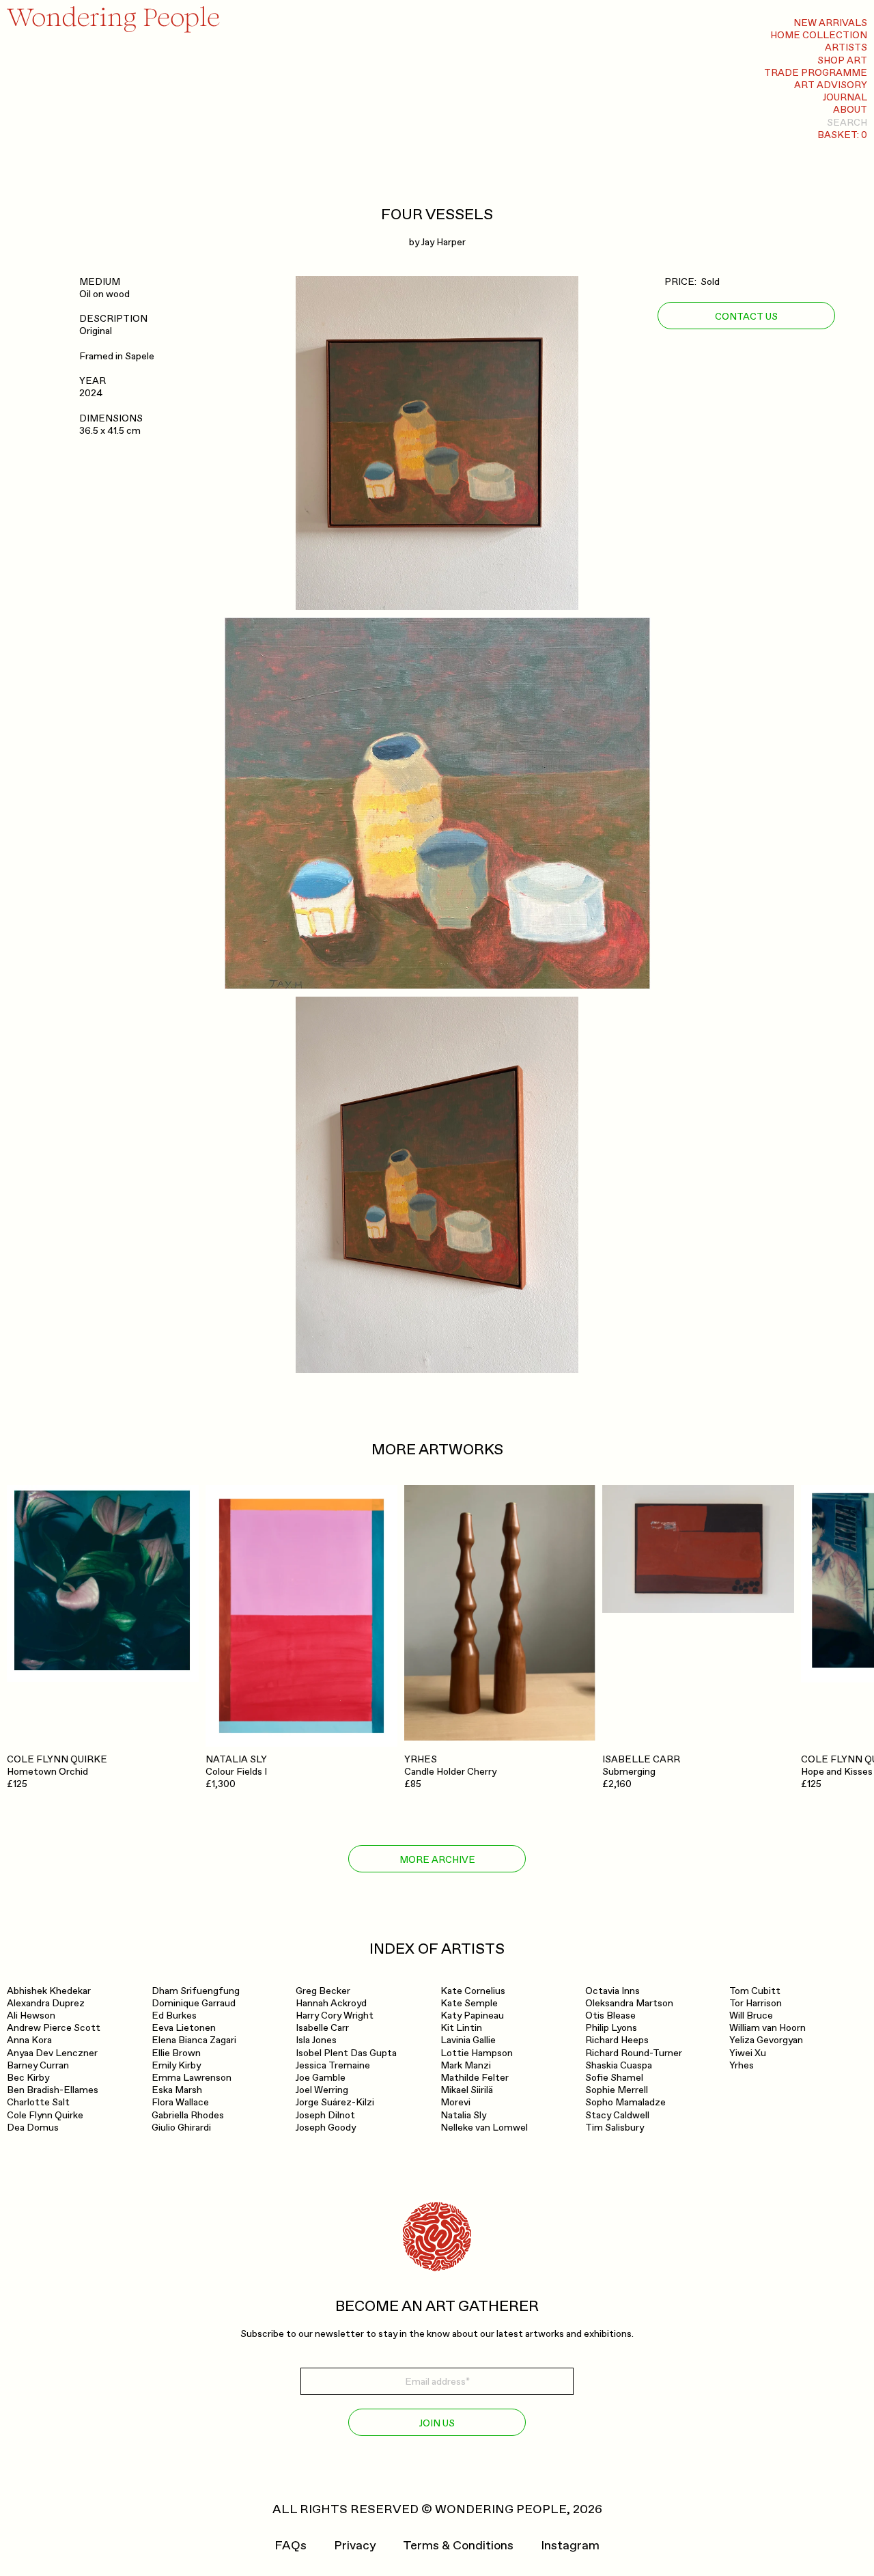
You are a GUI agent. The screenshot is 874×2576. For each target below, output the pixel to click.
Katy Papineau (472, 2016)
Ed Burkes (174, 2016)
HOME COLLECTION (819, 35)
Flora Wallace (180, 2102)
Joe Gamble (321, 2078)
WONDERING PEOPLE (501, 2509)
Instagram (570, 2546)
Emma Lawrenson (192, 2078)
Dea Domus (33, 2128)
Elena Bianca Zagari (194, 2040)
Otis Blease (610, 2016)
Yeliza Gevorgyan (766, 2040)
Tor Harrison (756, 2003)
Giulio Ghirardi (181, 2128)
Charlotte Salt (38, 2102)
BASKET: (842, 135)
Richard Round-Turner (634, 2053)
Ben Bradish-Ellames (53, 2090)
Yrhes (742, 2065)
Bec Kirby (28, 2078)
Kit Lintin (461, 2028)
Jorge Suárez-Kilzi (335, 2102)
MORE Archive (437, 1860)
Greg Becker (323, 1991)
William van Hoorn (767, 2028)
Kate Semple (469, 2003)
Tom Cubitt (755, 1991)
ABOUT (850, 110)
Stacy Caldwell (617, 2115)
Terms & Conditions (458, 2546)
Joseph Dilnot (325, 2115)
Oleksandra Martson (629, 2003)
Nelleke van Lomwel (484, 2128)
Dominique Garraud (194, 2003)
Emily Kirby (176, 2065)
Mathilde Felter (475, 2078)
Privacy (355, 2546)
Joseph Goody (326, 2128)
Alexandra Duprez (46, 2003)
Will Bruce (751, 2016)
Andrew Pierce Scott (54, 2028)
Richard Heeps (617, 2040)
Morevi (455, 2102)
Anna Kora (29, 2040)
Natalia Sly (463, 2115)
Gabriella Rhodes (188, 2115)
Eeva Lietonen (184, 2028)
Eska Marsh (177, 2090)
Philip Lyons (611, 2028)
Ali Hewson (31, 2016)
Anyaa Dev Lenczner (52, 2053)
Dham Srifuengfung (196, 1991)
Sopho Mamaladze (625, 2102)
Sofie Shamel (614, 2078)
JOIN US (437, 2423)
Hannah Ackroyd (331, 2003)
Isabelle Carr (322, 2028)
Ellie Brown (176, 2053)
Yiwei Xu (748, 2053)
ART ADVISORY (831, 85)
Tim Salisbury (615, 2128)
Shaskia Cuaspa (619, 2065)
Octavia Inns (612, 1991)
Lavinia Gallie (468, 2040)
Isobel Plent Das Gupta (346, 2053)
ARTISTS (846, 47)
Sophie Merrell (617, 2090)
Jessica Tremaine (333, 2065)
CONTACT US (746, 317)
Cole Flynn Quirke (45, 2115)
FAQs (291, 2546)
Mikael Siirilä (467, 2090)
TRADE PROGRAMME (816, 73)
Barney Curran (38, 2065)
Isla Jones (316, 2040)
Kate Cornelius (473, 1991)
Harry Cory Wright (335, 2016)
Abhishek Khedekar (49, 1991)
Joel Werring (322, 2090)
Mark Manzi (466, 2065)
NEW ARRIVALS (830, 23)
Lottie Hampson (477, 2053)
